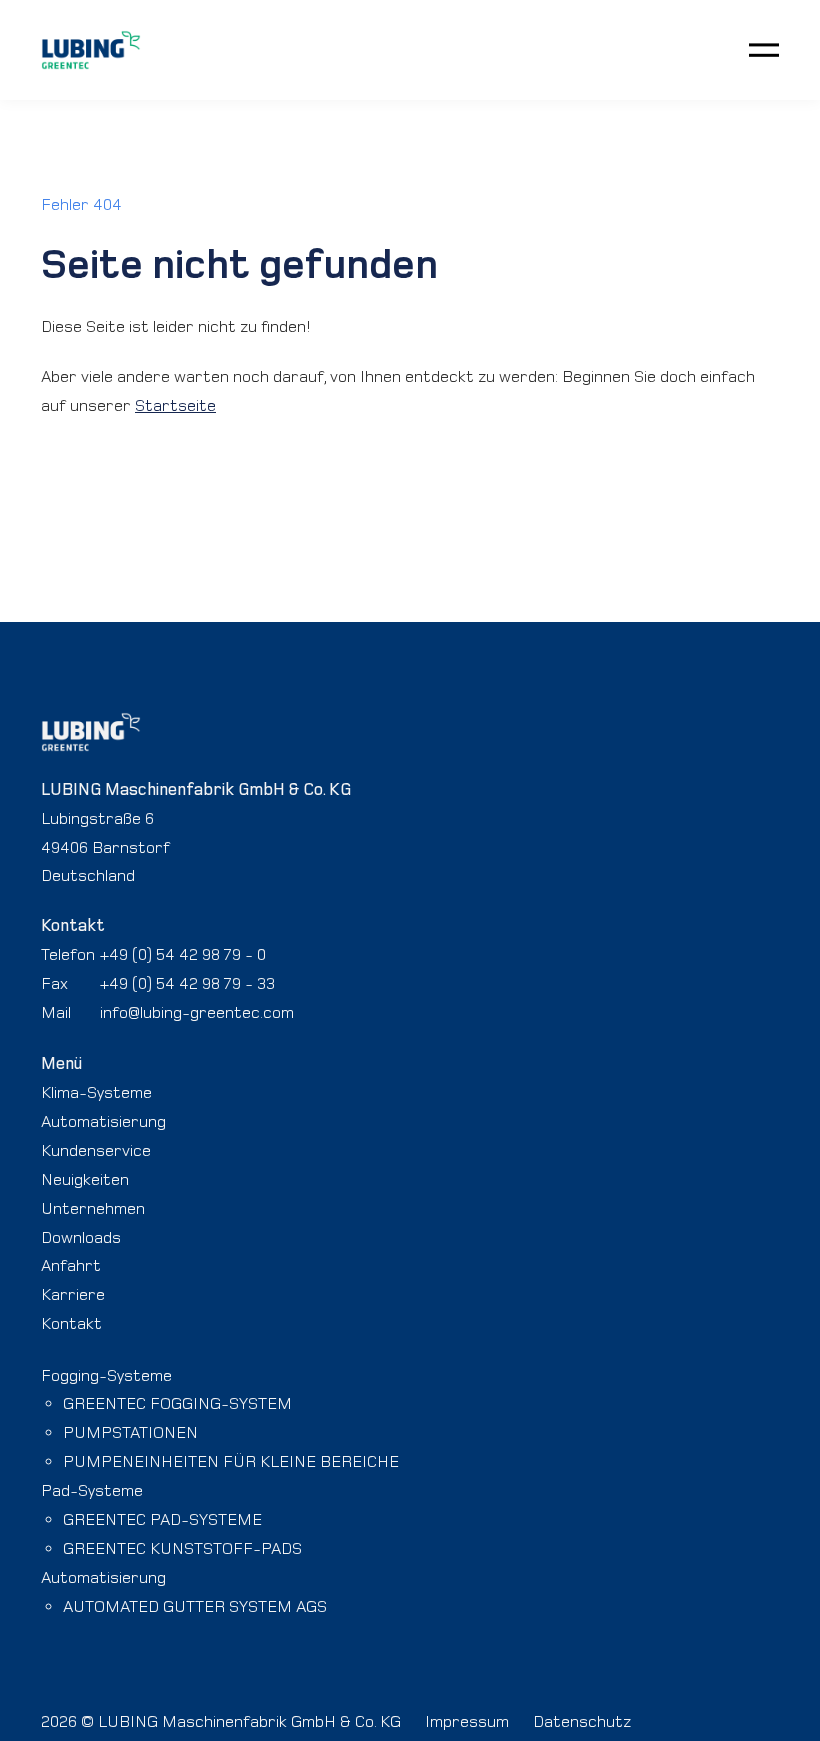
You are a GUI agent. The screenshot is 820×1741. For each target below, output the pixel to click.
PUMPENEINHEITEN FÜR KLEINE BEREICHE (231, 1461)
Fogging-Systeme (106, 1375)
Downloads (81, 1237)
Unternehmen (93, 1208)
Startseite (175, 405)
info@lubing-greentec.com (197, 1012)
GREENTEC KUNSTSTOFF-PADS (182, 1548)
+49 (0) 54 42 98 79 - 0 (183, 954)
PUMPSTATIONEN (130, 1432)
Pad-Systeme (92, 1490)
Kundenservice (96, 1150)
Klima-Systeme (96, 1092)
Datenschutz (582, 1721)
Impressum (467, 1721)
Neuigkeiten (85, 1179)
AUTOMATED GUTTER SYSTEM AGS (195, 1606)
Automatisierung (103, 1121)
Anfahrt (71, 1265)
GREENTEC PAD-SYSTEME (162, 1519)
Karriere (73, 1294)
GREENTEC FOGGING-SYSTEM (177, 1403)
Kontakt (71, 1323)
